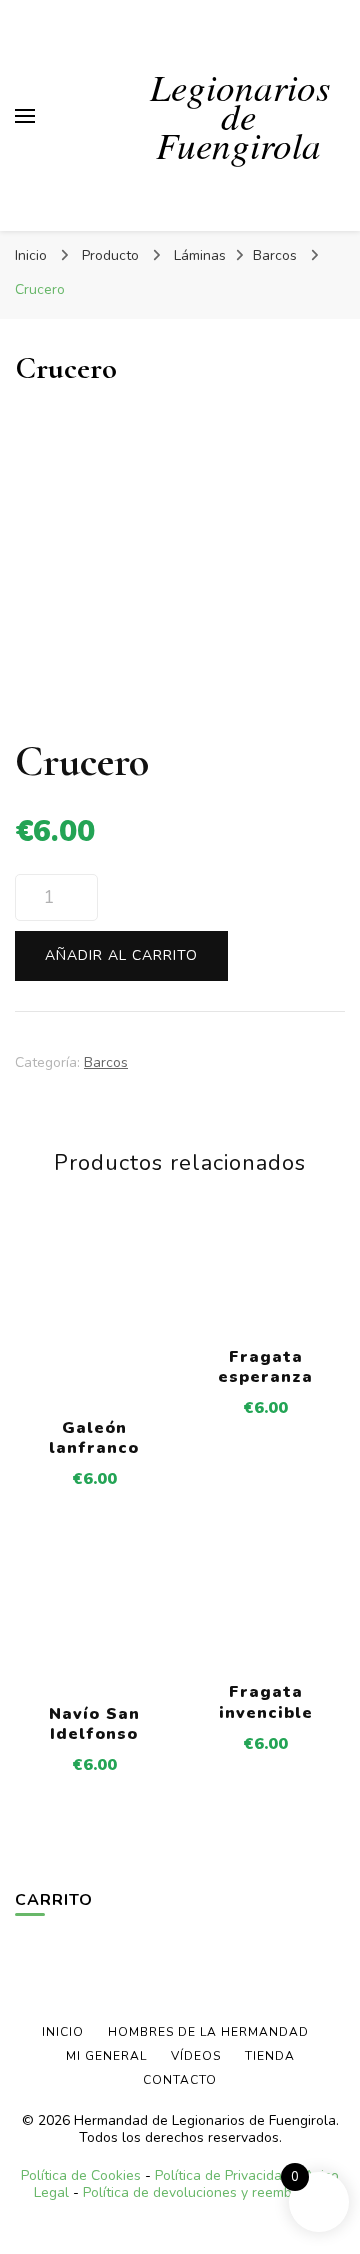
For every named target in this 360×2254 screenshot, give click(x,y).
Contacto (180, 2080)
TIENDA (270, 2056)
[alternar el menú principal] (25, 116)
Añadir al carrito (121, 955)
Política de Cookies (81, 2175)
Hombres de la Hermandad (208, 2032)
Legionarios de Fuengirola (240, 115)
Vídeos (196, 2056)
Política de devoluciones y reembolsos (204, 2192)
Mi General (106, 2056)
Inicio (63, 2032)
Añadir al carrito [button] (94, 1322)
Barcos (106, 1062)
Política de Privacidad (222, 2175)
